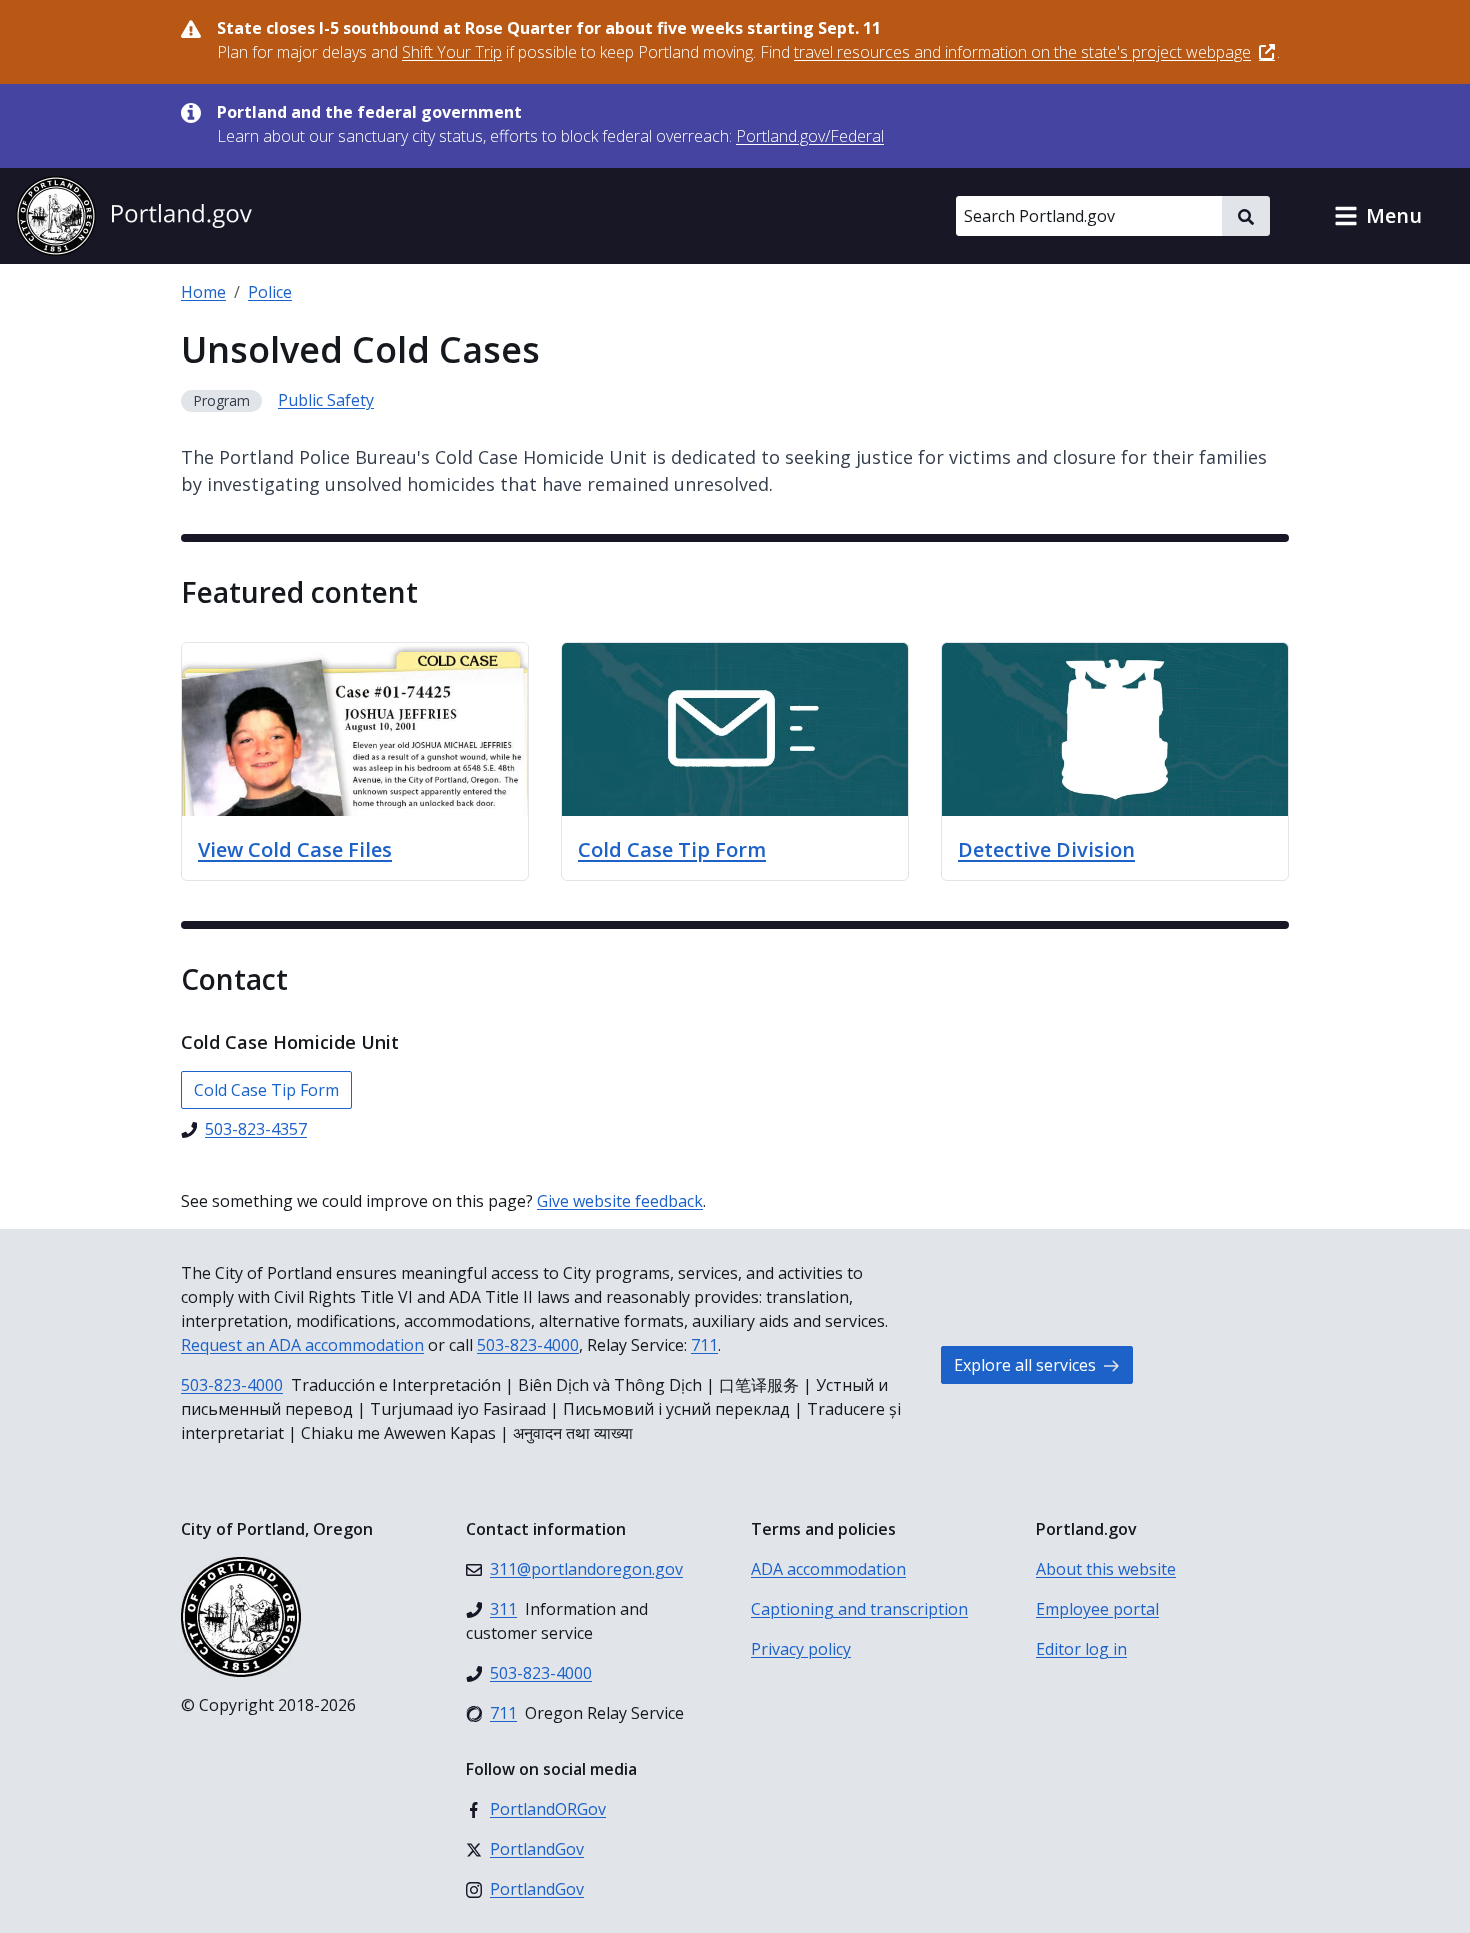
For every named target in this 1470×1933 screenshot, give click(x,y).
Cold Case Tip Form (266, 1090)
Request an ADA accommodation (302, 1345)
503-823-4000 (528, 1345)
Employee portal (1097, 1609)
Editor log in (1081, 1649)
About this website (1106, 1569)
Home (203, 292)
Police (270, 292)
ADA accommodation (828, 1569)
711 (704, 1345)
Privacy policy (801, 1649)
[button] (1378, 216)
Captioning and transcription (859, 1609)
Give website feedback (620, 1201)
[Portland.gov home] (134, 216)
